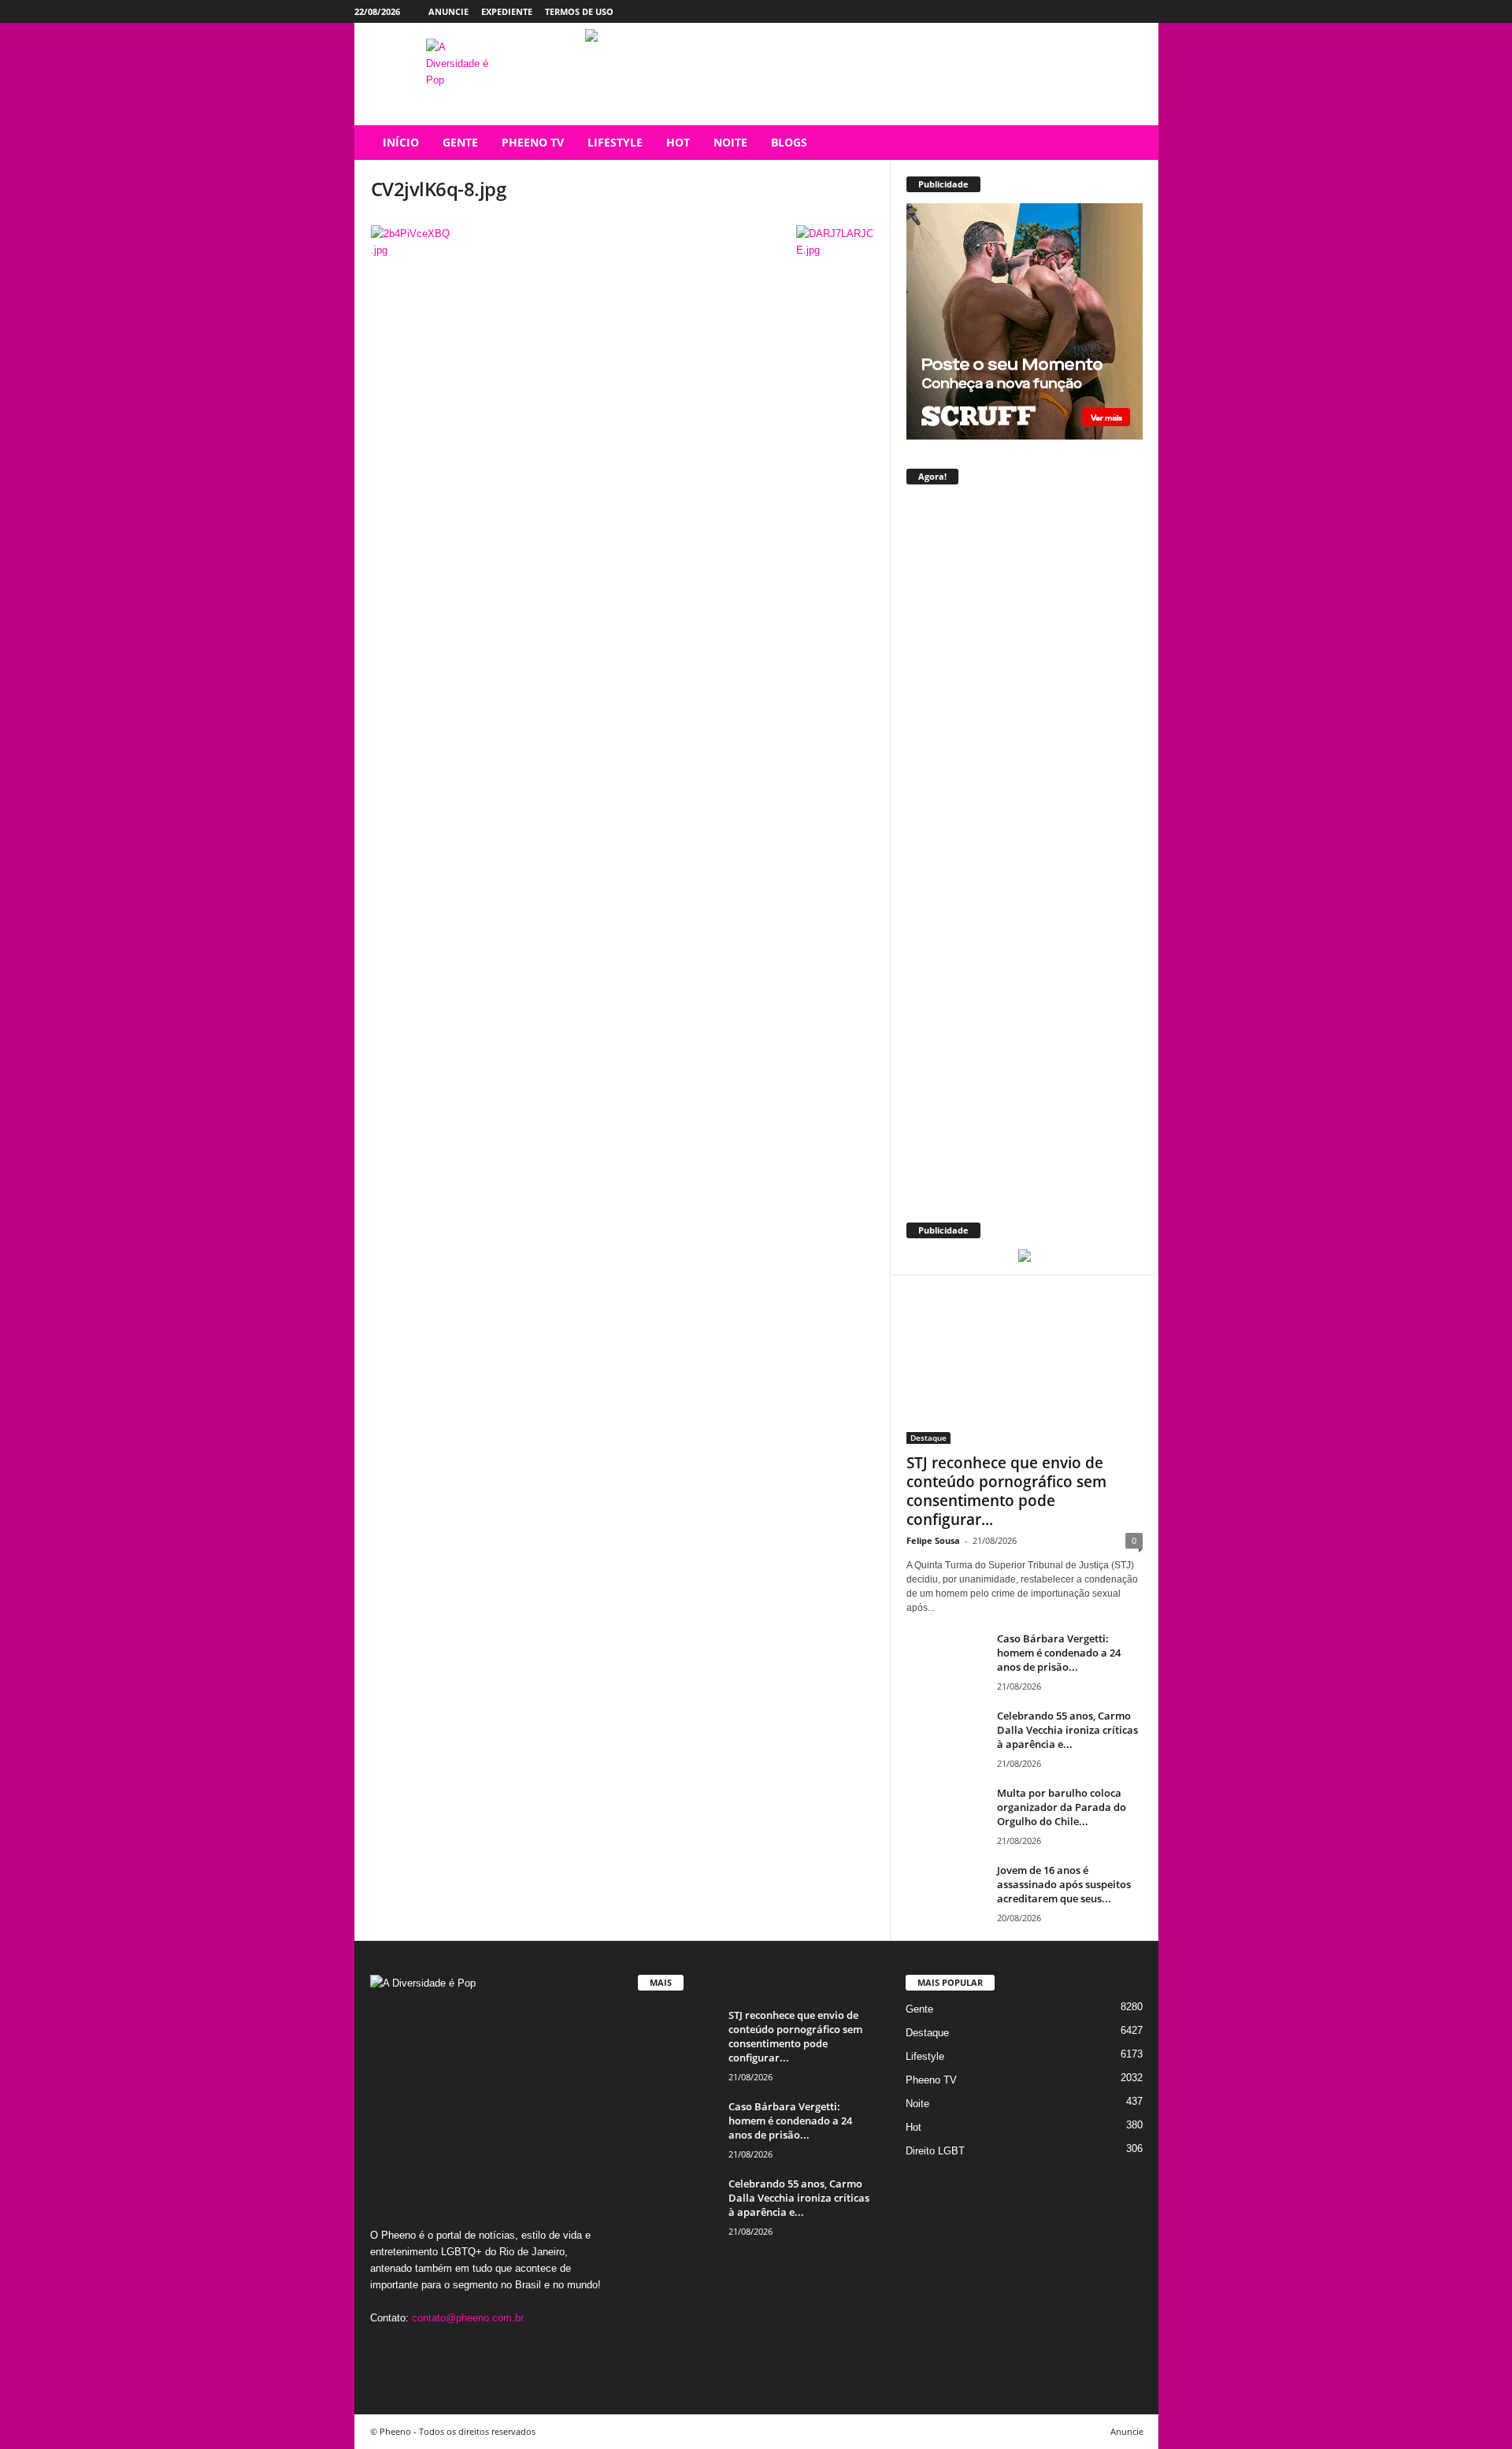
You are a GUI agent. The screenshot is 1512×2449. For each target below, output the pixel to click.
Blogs (789, 142)
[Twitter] (1122, 11)
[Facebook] (1073, 11)
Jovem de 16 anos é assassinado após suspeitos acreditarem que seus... (1064, 1884)
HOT (678, 142)
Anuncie (448, 11)
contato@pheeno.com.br (468, 2318)
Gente (919, 2009)
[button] (1135, 143)
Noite (917, 2104)
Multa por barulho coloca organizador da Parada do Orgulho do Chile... (1062, 1807)
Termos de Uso (579, 11)
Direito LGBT (935, 2151)
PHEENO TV (533, 142)
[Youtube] (1147, 11)
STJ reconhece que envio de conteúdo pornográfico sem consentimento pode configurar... (1006, 1491)
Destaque (928, 1438)
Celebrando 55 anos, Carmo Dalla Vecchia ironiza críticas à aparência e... (1067, 1730)
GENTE (460, 142)
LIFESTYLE (615, 142)
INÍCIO (401, 142)
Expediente (507, 11)
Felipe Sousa (933, 1540)
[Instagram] (1098, 11)
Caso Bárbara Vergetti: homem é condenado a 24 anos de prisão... (1059, 1653)
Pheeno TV (931, 2080)
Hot (913, 2127)
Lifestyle (925, 2056)
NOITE (730, 142)
